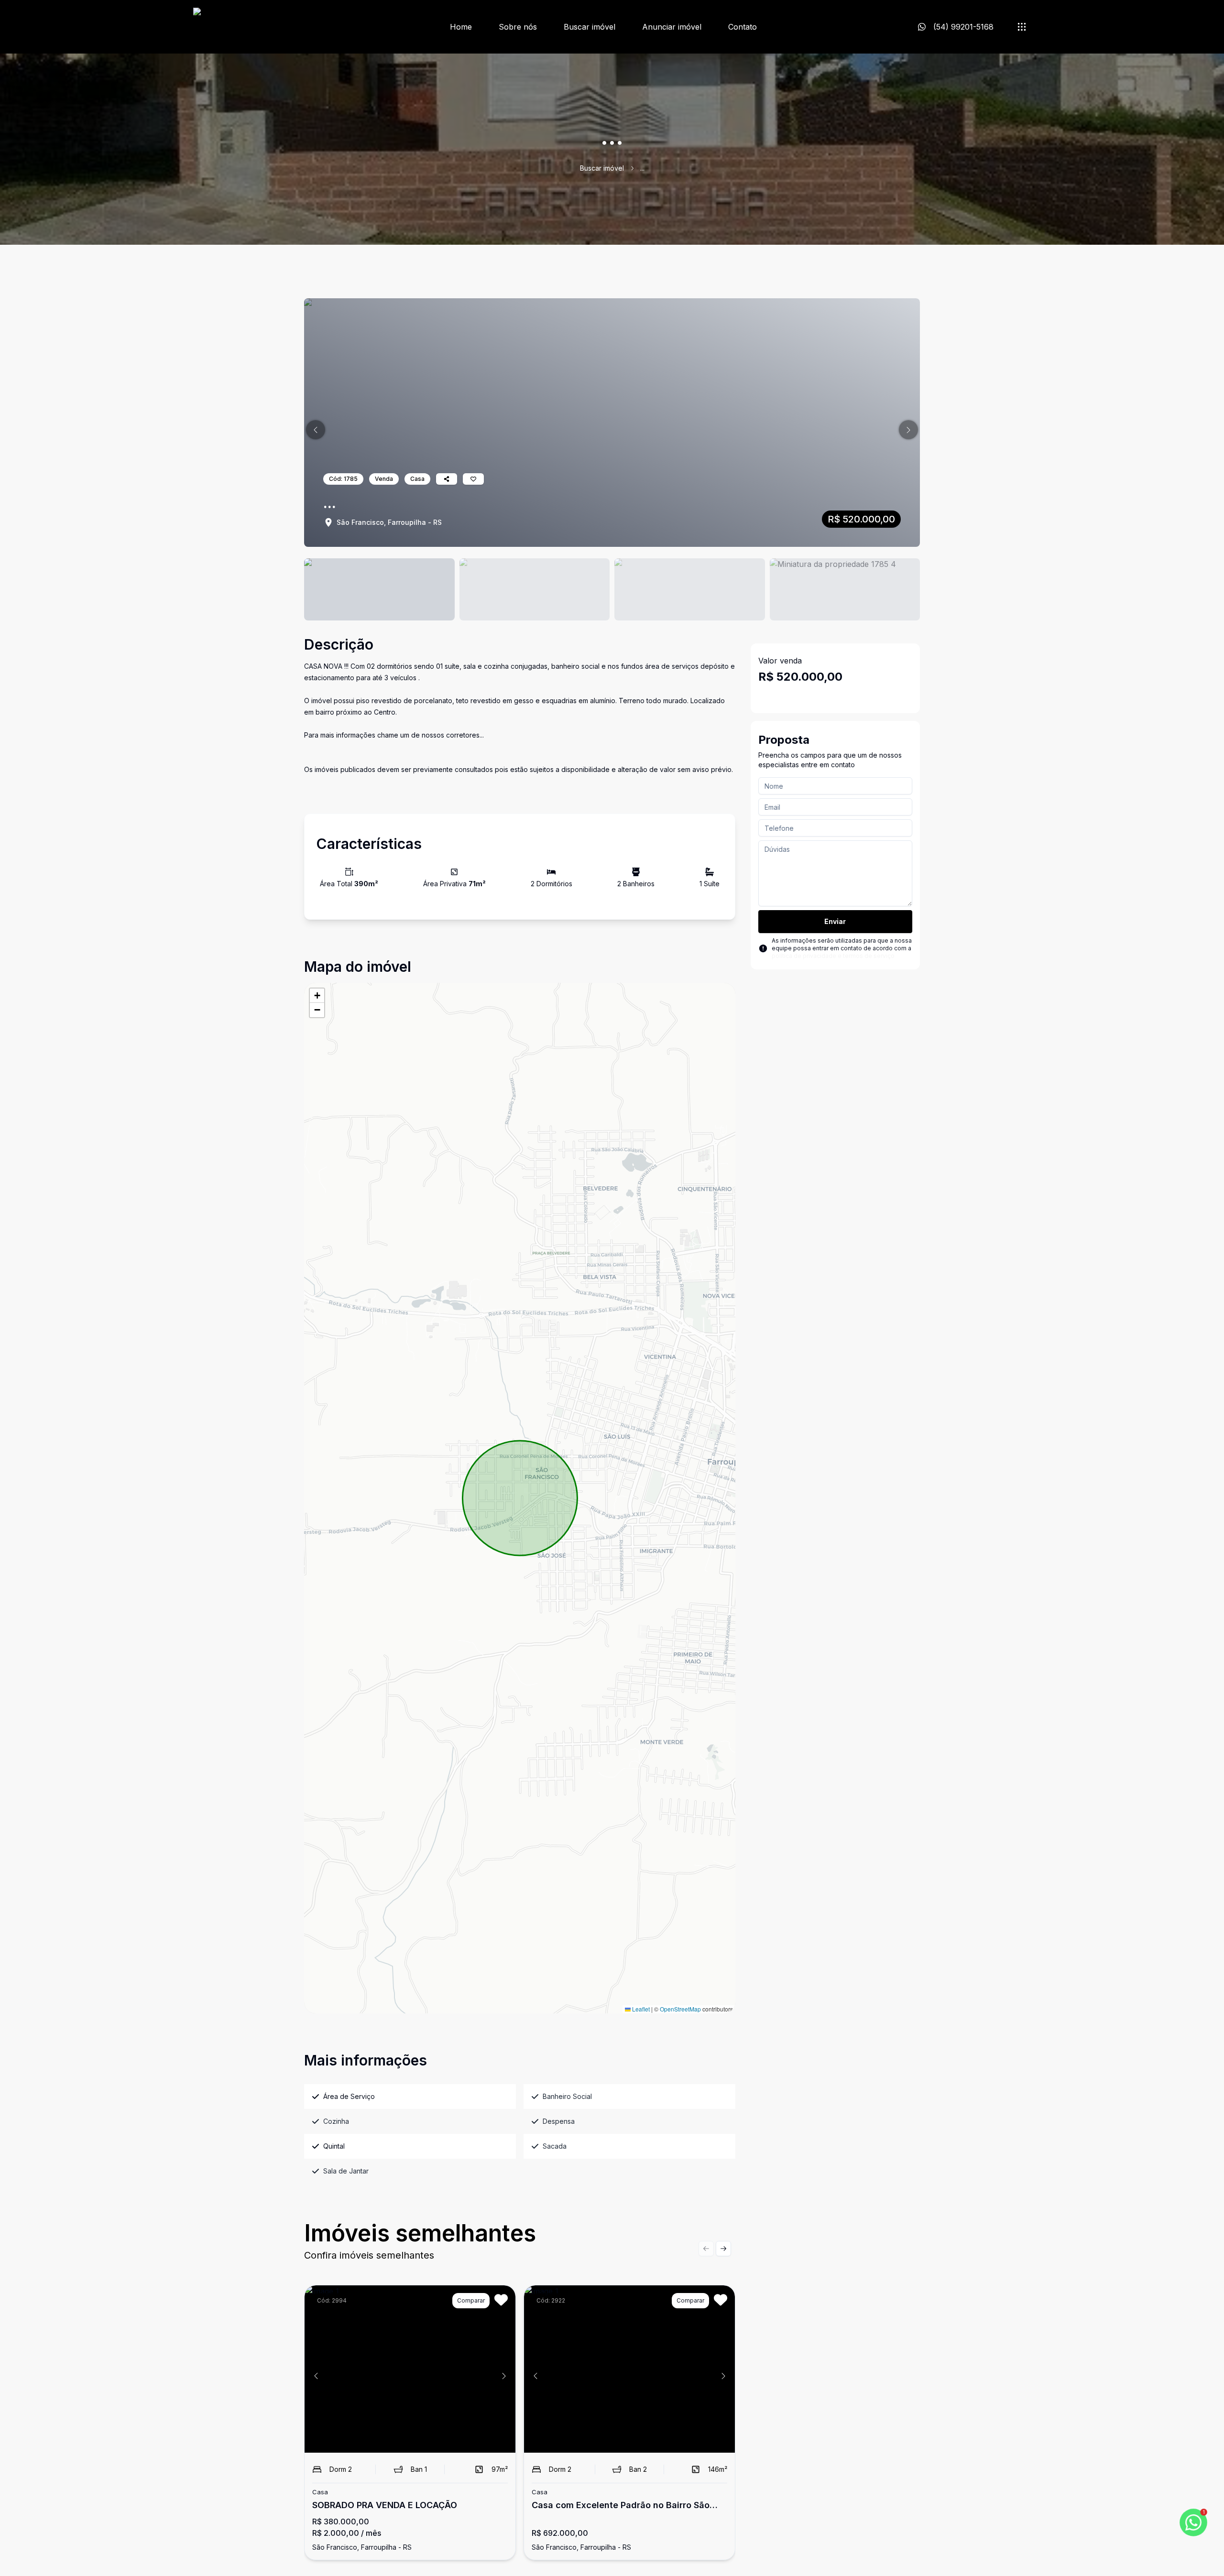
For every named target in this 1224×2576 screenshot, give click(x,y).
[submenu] (1022, 27)
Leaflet (640, 2009)
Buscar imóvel (590, 27)
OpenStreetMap (680, 2009)
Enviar (835, 921)
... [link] (642, 168)
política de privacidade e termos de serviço (833, 956)
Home (461, 27)
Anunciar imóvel (672, 27)
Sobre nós (518, 27)
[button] (316, 430)
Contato (743, 27)
